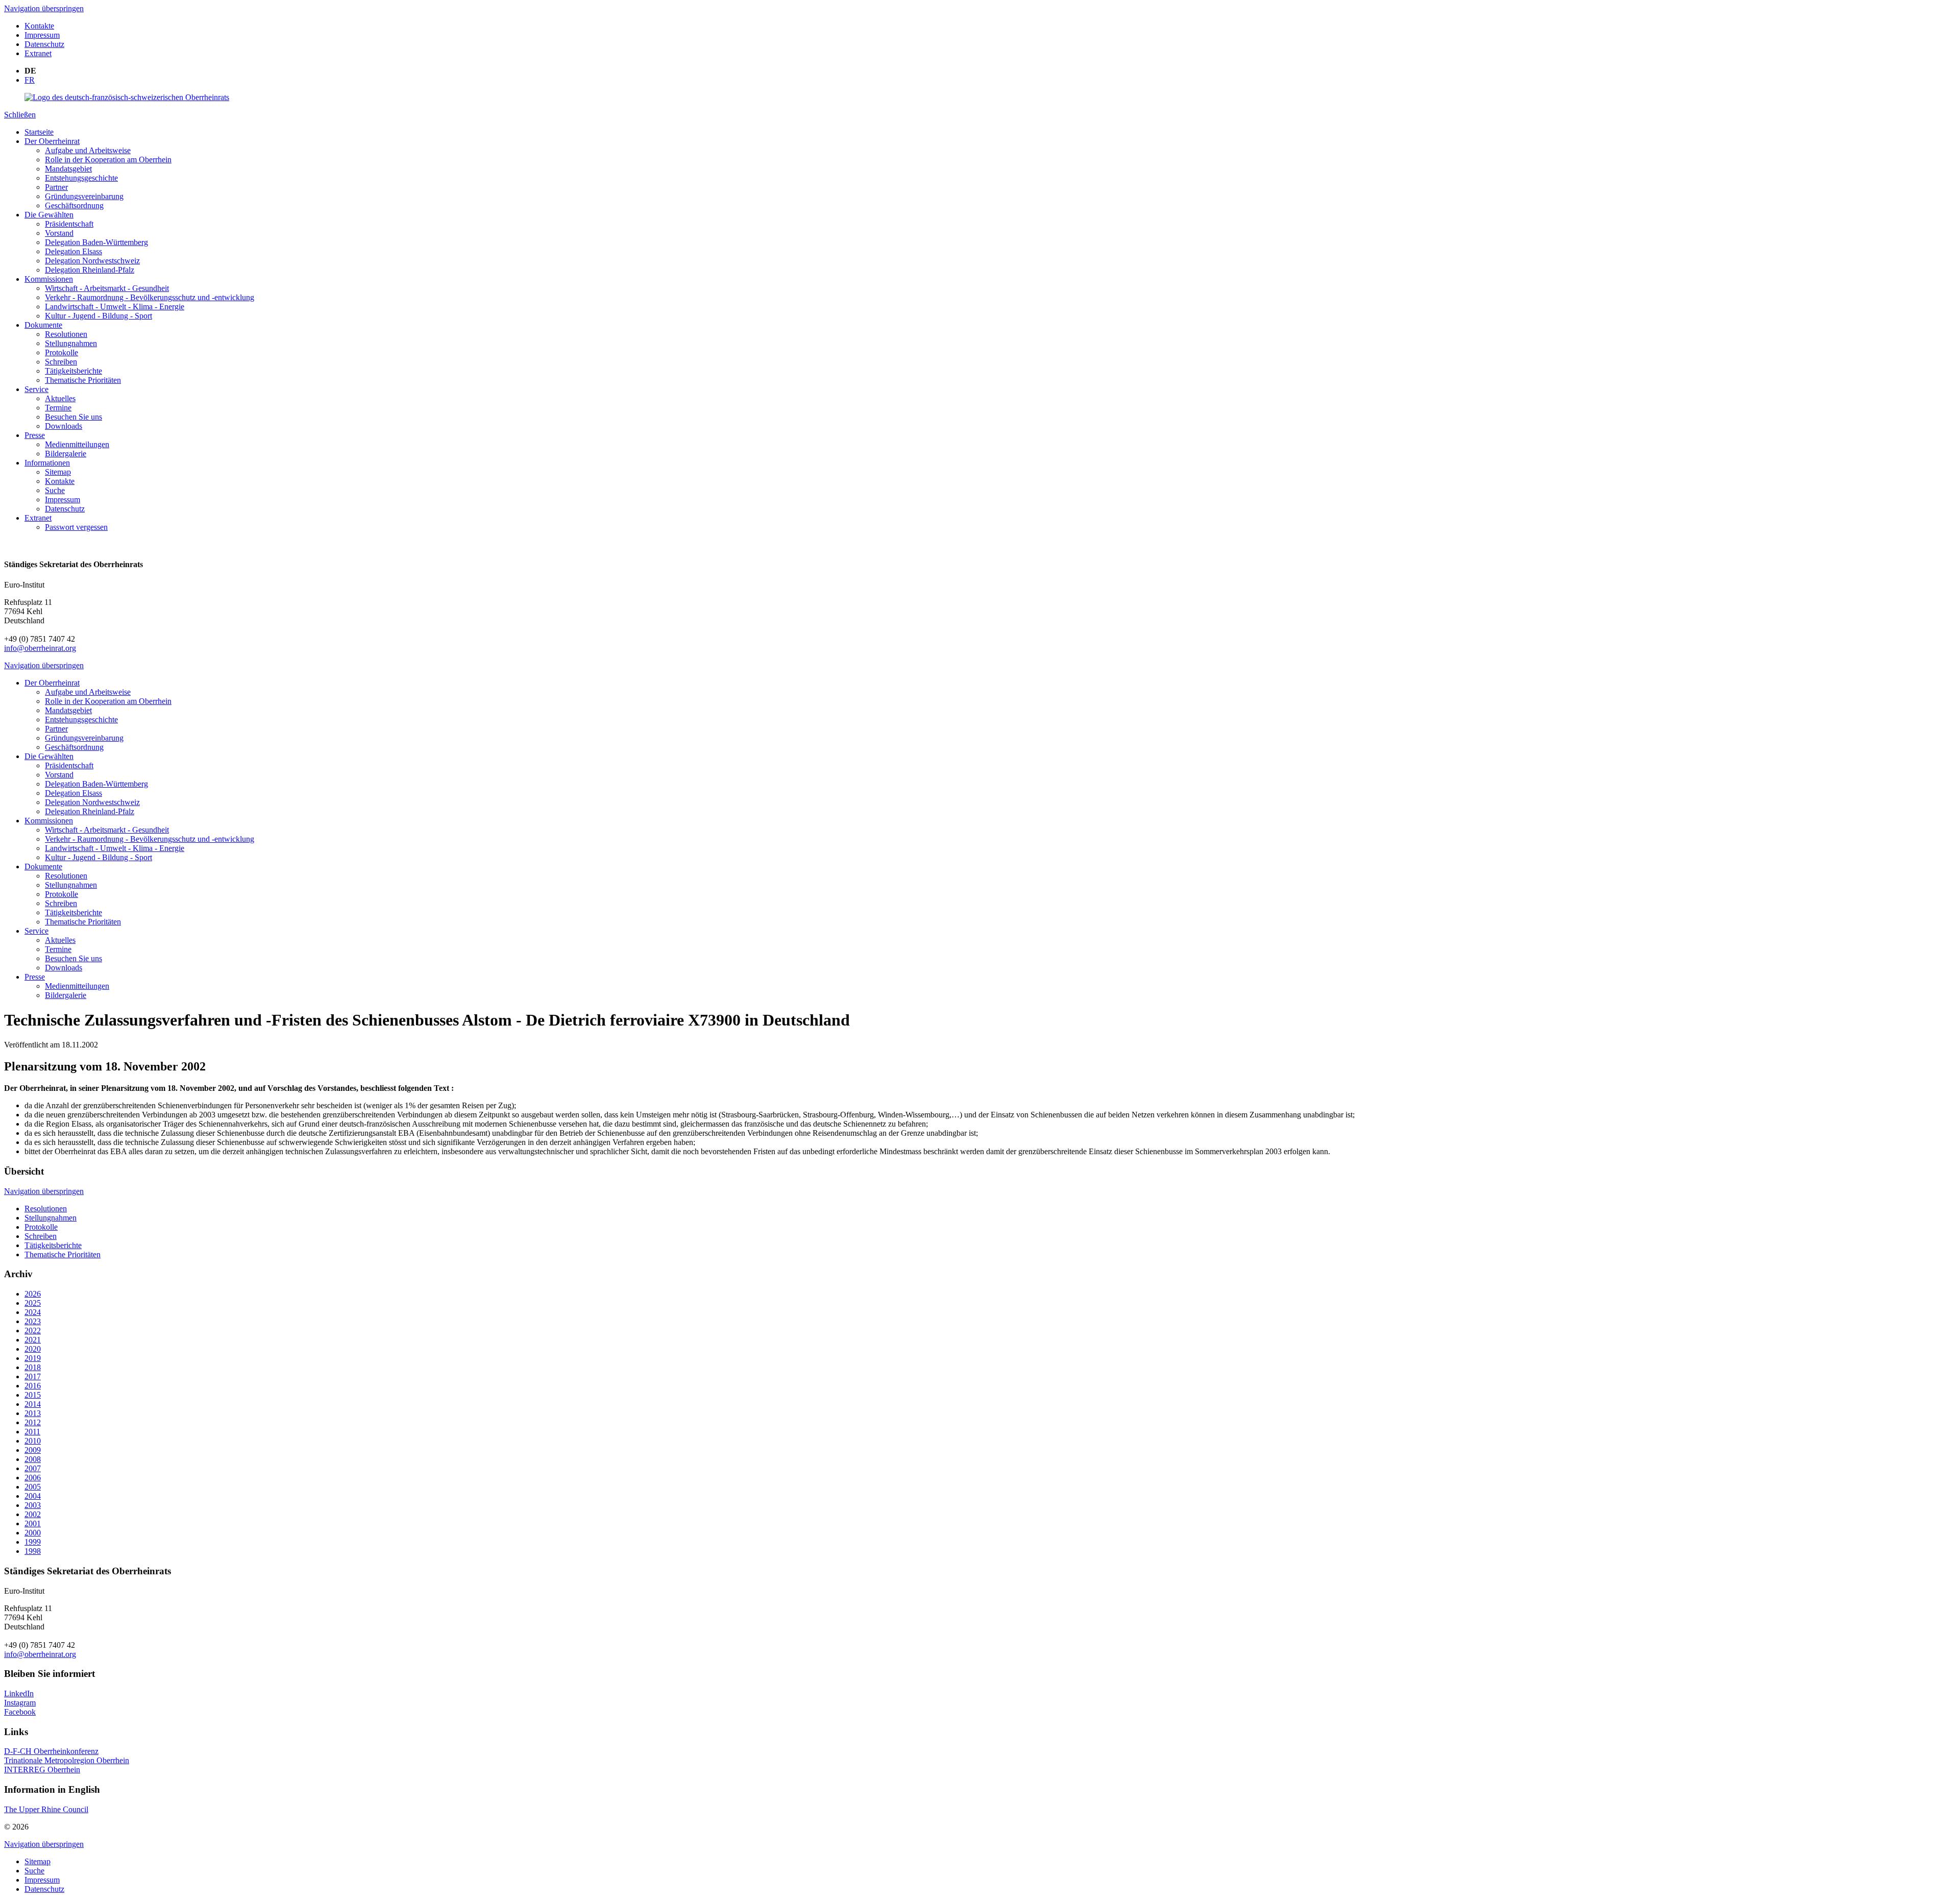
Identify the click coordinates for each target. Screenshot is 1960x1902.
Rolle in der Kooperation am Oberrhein (108, 160)
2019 (33, 1358)
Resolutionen (66, 334)
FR (30, 80)
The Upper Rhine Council (46, 1809)
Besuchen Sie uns (73, 417)
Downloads (64, 426)
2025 (33, 1303)
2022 (33, 1331)
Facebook (20, 1712)
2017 (33, 1376)
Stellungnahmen (71, 343)
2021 (33, 1340)
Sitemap (58, 472)
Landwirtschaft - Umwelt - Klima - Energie (115, 307)
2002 (33, 1514)
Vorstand (59, 233)
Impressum (42, 35)
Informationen (47, 463)
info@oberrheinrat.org (40, 648)
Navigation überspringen (44, 8)
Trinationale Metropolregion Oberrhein (67, 1760)
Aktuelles (60, 398)
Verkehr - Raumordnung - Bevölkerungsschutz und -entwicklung (150, 297)
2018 (33, 1367)
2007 (33, 1468)
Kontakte (39, 26)
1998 (33, 1551)
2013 (33, 1413)
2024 (33, 1312)
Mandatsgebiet (68, 169)
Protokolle (62, 352)
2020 (33, 1349)
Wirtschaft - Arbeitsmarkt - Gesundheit (107, 288)
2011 (32, 1432)
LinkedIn (19, 1693)
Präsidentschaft (69, 224)
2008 (33, 1459)
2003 (33, 1505)
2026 (33, 1294)
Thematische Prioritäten (83, 380)
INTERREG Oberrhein (42, 1770)
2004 (33, 1496)
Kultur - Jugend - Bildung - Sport (99, 316)
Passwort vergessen (76, 527)
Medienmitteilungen (77, 444)
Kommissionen (49, 279)
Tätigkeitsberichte (73, 371)
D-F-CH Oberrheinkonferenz (51, 1751)
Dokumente (43, 325)
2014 (33, 1404)
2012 (33, 1422)
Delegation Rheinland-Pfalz (90, 270)
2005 (33, 1487)
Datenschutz (44, 44)
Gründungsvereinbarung (84, 196)
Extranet (38, 53)
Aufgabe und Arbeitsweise (88, 150)
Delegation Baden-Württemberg (96, 242)
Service (36, 389)
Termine (58, 408)
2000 (33, 1533)
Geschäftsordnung (74, 205)
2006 (33, 1478)
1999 (33, 1542)
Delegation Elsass (73, 251)
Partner (56, 187)
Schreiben (61, 362)
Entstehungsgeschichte (81, 178)
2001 (33, 1523)
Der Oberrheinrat (52, 141)
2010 (33, 1441)
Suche (55, 490)
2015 (33, 1395)
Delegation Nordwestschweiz (92, 261)
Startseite (39, 132)
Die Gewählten (49, 215)
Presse (35, 435)
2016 (33, 1386)
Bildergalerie (66, 454)
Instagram (20, 1703)
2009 (33, 1450)
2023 (33, 1321)
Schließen (20, 115)
